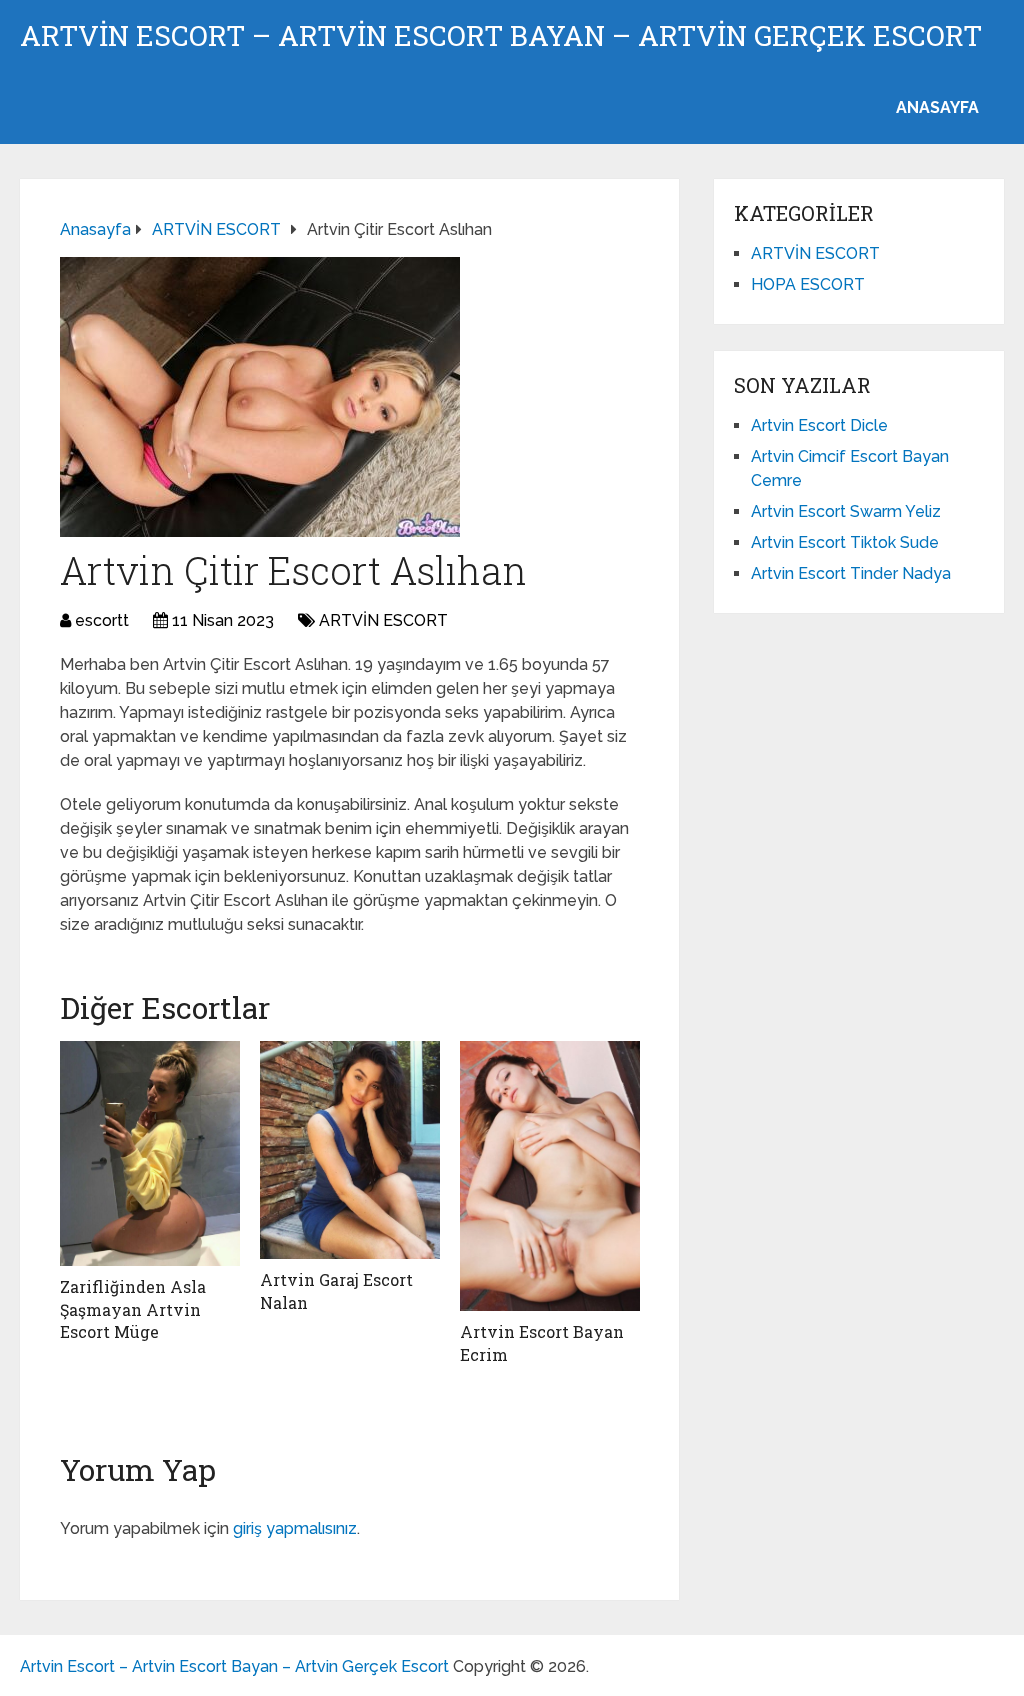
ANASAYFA (937, 107)
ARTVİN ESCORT (383, 620)
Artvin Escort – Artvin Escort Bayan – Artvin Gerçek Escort (501, 36)
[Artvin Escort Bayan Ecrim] (550, 1176)
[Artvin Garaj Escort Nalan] (350, 1150)
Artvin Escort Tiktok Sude (845, 542)
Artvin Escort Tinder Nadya (851, 573)
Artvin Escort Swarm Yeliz (846, 511)
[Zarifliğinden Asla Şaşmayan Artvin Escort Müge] (150, 1153)
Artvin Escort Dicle (819, 425)
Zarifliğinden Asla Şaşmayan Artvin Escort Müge (133, 1309)
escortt (102, 620)
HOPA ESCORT (808, 284)
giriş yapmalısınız (295, 1528)
